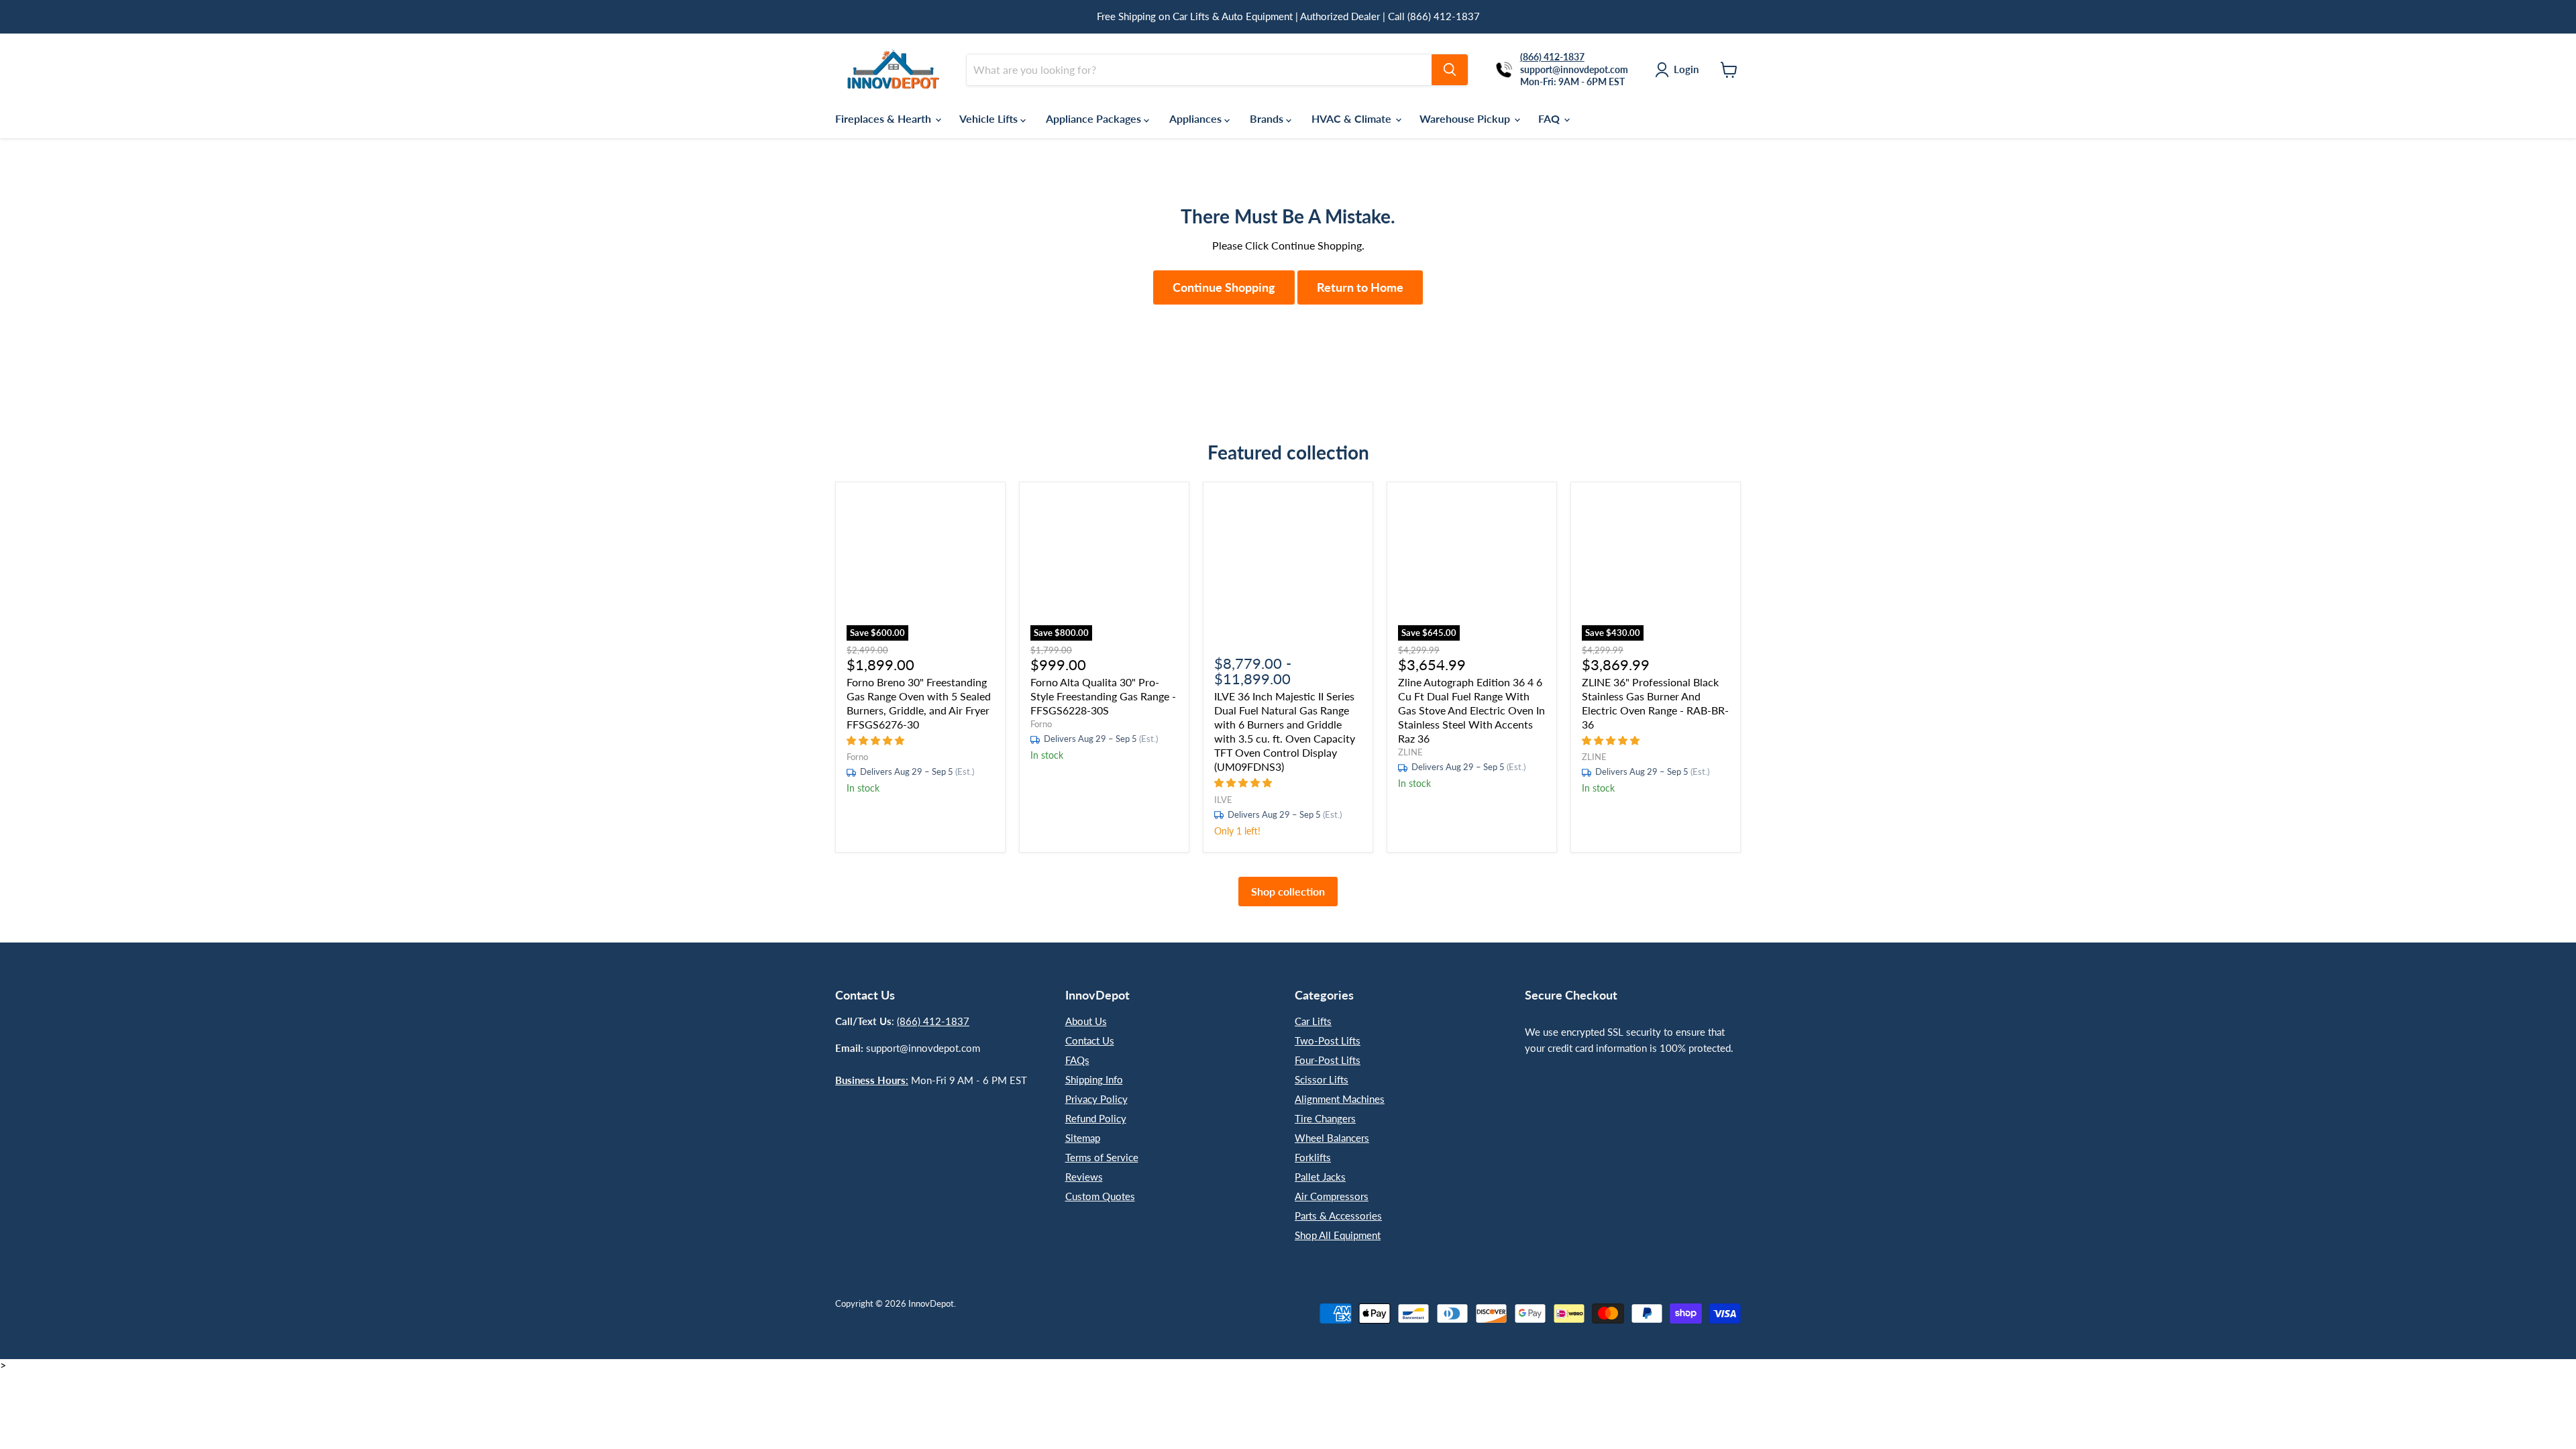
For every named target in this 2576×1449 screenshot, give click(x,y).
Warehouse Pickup (1466, 118)
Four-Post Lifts (1328, 1060)
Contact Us (1090, 1040)
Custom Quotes (1100, 1196)
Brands (1268, 118)
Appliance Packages (1095, 118)
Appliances (1197, 118)
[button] (877, 740)
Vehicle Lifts (990, 118)
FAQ (1550, 118)
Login (1686, 69)
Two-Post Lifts (1328, 1040)
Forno (857, 757)
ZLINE (1410, 752)
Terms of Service (1102, 1157)
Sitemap (1083, 1138)
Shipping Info (1094, 1079)
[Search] (1450, 70)
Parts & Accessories (1338, 1216)
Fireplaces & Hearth (884, 118)
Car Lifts (1313, 1021)
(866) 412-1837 (933, 1021)
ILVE (1223, 800)
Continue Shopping (1224, 287)
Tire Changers (1325, 1118)
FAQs (1077, 1060)
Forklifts (1313, 1157)
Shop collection (1288, 891)
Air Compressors (1332, 1196)
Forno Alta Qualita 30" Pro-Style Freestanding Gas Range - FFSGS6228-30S (1103, 696)
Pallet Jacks (1320, 1177)
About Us (1086, 1021)
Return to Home (1360, 287)
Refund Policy (1096, 1118)
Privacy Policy (1096, 1099)
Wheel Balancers (1332, 1138)
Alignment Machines (1340, 1099)
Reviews (1084, 1177)
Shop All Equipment (1338, 1235)
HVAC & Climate (1353, 118)
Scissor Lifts (1322, 1079)
